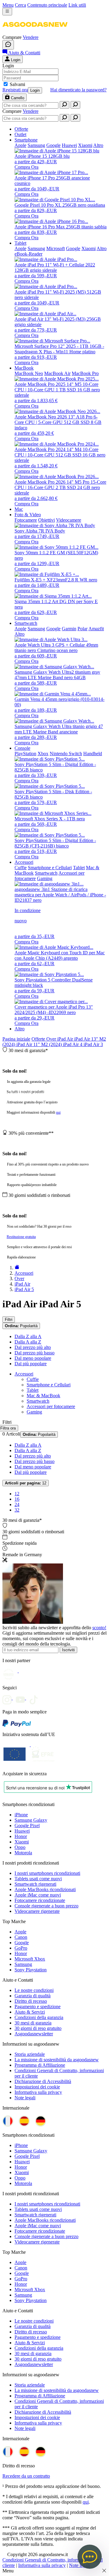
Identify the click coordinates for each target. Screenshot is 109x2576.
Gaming (34, 1412)
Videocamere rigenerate (37, 1911)
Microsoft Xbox (30, 1959)
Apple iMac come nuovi (38, 1895)
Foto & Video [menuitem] (28, 515)
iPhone (21, 1815)
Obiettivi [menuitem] (46, 520)
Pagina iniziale (16, 1039)
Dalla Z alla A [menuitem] (28, 1336)
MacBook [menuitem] (24, 368)
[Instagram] (9, 1698)
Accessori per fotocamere (51, 1406)
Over (52, 1039)
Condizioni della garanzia (39, 2017)
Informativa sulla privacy (38, 2092)
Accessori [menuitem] (24, 862)
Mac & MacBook (43, 1396)
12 (26, 1483)
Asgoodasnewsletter (34, 2034)
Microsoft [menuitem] (56, 248)
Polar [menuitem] (83, 629)
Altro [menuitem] (98, 145)
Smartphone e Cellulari (49, 1385)
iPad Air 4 (73, 1044)
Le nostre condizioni (34, 1990)
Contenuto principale (47, 5)
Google (22, 1943)
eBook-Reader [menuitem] (28, 254)
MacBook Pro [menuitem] (85, 373)
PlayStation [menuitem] (25, 754)
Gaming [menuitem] (45, 878)
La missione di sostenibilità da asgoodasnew (57, 2060)
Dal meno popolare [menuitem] (33, 1358)
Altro (20, 1029)
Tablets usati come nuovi (38, 1879)
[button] (35, 32)
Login (35, 90)
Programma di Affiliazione (40, 2065)
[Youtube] (22, 1698)
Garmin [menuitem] (69, 629)
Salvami (17, 84)
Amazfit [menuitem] (96, 629)
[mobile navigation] (7, 12)
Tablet (33, 1390)
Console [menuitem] (22, 748)
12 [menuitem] (17, 1494)
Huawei (22, 1831)
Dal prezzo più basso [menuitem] (35, 1353)
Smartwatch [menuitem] (26, 623)
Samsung (23, 1964)
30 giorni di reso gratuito (38, 2028)
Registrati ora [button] (15, 90)
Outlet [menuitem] (20, 134)
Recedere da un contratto (26, 2476)
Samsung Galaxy (31, 1820)
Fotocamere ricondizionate (40, 1900)
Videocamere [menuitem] (69, 520)
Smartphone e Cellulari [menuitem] (50, 868)
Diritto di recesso (31, 2001)
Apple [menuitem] (20, 145)
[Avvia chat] (8, 45)
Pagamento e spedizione (38, 2007)
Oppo (20, 1847)
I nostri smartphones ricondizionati (47, 1873)
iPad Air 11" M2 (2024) (40, 1044)
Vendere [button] (31, 37)
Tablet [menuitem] (20, 243)
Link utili (77, 5)
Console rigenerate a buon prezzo (46, 1906)
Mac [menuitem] (19, 509)
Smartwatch (38, 1401)
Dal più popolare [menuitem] (31, 1364)
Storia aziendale (30, 2054)
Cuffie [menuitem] (21, 868)
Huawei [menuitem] (69, 145)
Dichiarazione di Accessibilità (43, 2081)
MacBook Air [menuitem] (57, 373)
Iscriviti (68, 1650)
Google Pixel (27, 1825)
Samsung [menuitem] (36, 145)
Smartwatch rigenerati (35, 1884)
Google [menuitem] (53, 145)
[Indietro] (17, 1268)
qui (58, 1112)
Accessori (24, 1374)
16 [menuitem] (17, 1499)
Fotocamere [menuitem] (26, 520)
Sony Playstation (31, 1970)
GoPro (21, 1948)
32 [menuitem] (17, 1510)
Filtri (9, 1320)
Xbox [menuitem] (43, 754)
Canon (21, 1937)
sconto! (99, 1628)
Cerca (20, 5)
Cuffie (33, 1379)
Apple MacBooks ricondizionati (45, 1889)
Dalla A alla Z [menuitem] (28, 1342)
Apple (20, 1932)
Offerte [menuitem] (21, 129)
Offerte (39, 1039)
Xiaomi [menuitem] (85, 145)
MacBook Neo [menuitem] (29, 373)
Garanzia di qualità (33, 1996)
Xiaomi (22, 1842)
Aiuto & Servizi (30, 2012)
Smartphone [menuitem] (26, 140)
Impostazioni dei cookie (37, 2087)
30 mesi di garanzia (33, 2023)
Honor (21, 1836)
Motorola (23, 1853)
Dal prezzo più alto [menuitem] (33, 1347)
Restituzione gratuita (21, 1237)
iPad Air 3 (93, 1044)
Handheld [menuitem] (93, 754)
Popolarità (21, 1326)
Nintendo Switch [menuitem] (66, 754)
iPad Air (66, 1039)
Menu (8, 5)
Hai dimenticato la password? (78, 90)
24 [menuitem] (17, 1504)
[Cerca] (64, 105)
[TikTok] (35, 1698)
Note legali (25, 2098)
